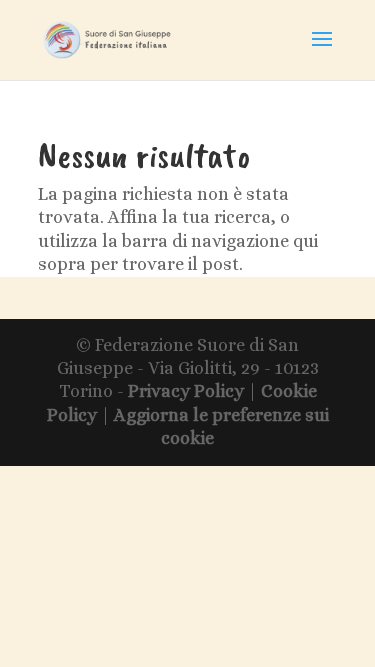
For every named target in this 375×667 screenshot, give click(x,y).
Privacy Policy (186, 391)
